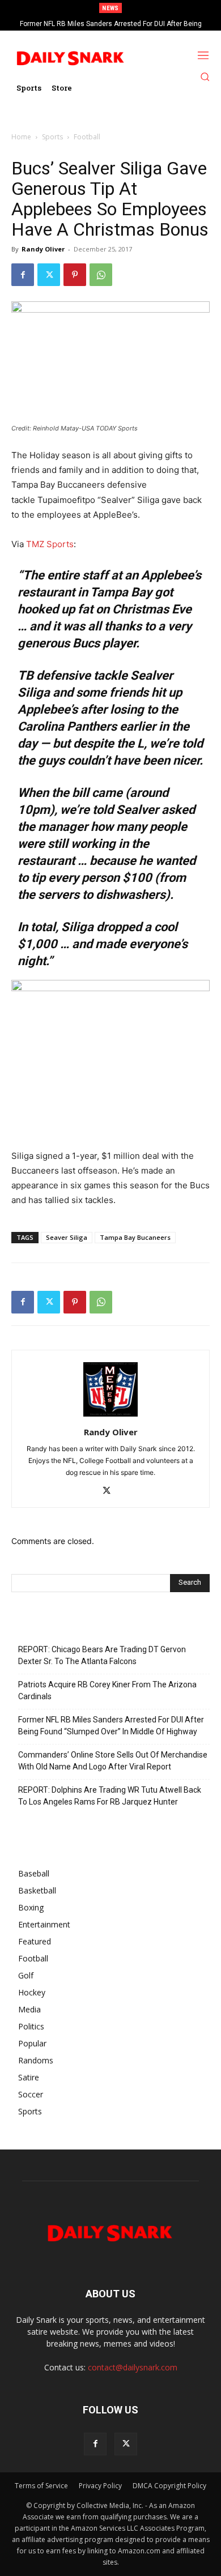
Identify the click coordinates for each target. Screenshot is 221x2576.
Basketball (37, 1890)
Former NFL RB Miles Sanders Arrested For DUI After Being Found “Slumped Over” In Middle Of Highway (111, 1726)
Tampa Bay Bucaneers (135, 1237)
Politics (31, 2026)
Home (21, 137)
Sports (52, 137)
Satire (29, 2077)
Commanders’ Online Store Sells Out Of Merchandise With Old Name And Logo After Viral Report (113, 1761)
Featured (35, 1941)
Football (87, 137)
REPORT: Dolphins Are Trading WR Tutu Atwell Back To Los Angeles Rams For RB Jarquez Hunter (110, 1796)
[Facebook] (23, 275)
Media (29, 2009)
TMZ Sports (50, 544)
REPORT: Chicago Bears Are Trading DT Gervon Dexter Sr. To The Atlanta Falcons (102, 1655)
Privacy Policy (100, 2486)
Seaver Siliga (67, 1237)
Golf (26, 1975)
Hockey (32, 1992)
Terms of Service (41, 2486)
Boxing (31, 1907)
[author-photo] (110, 1416)
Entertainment (44, 1924)
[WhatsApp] (101, 275)
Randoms (36, 2060)
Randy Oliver (43, 249)
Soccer (31, 2094)
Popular (32, 2043)
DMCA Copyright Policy (169, 2486)
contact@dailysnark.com (133, 2367)
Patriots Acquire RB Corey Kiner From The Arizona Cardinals (107, 1690)
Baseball (34, 1873)
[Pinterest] (75, 275)
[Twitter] (49, 275)
